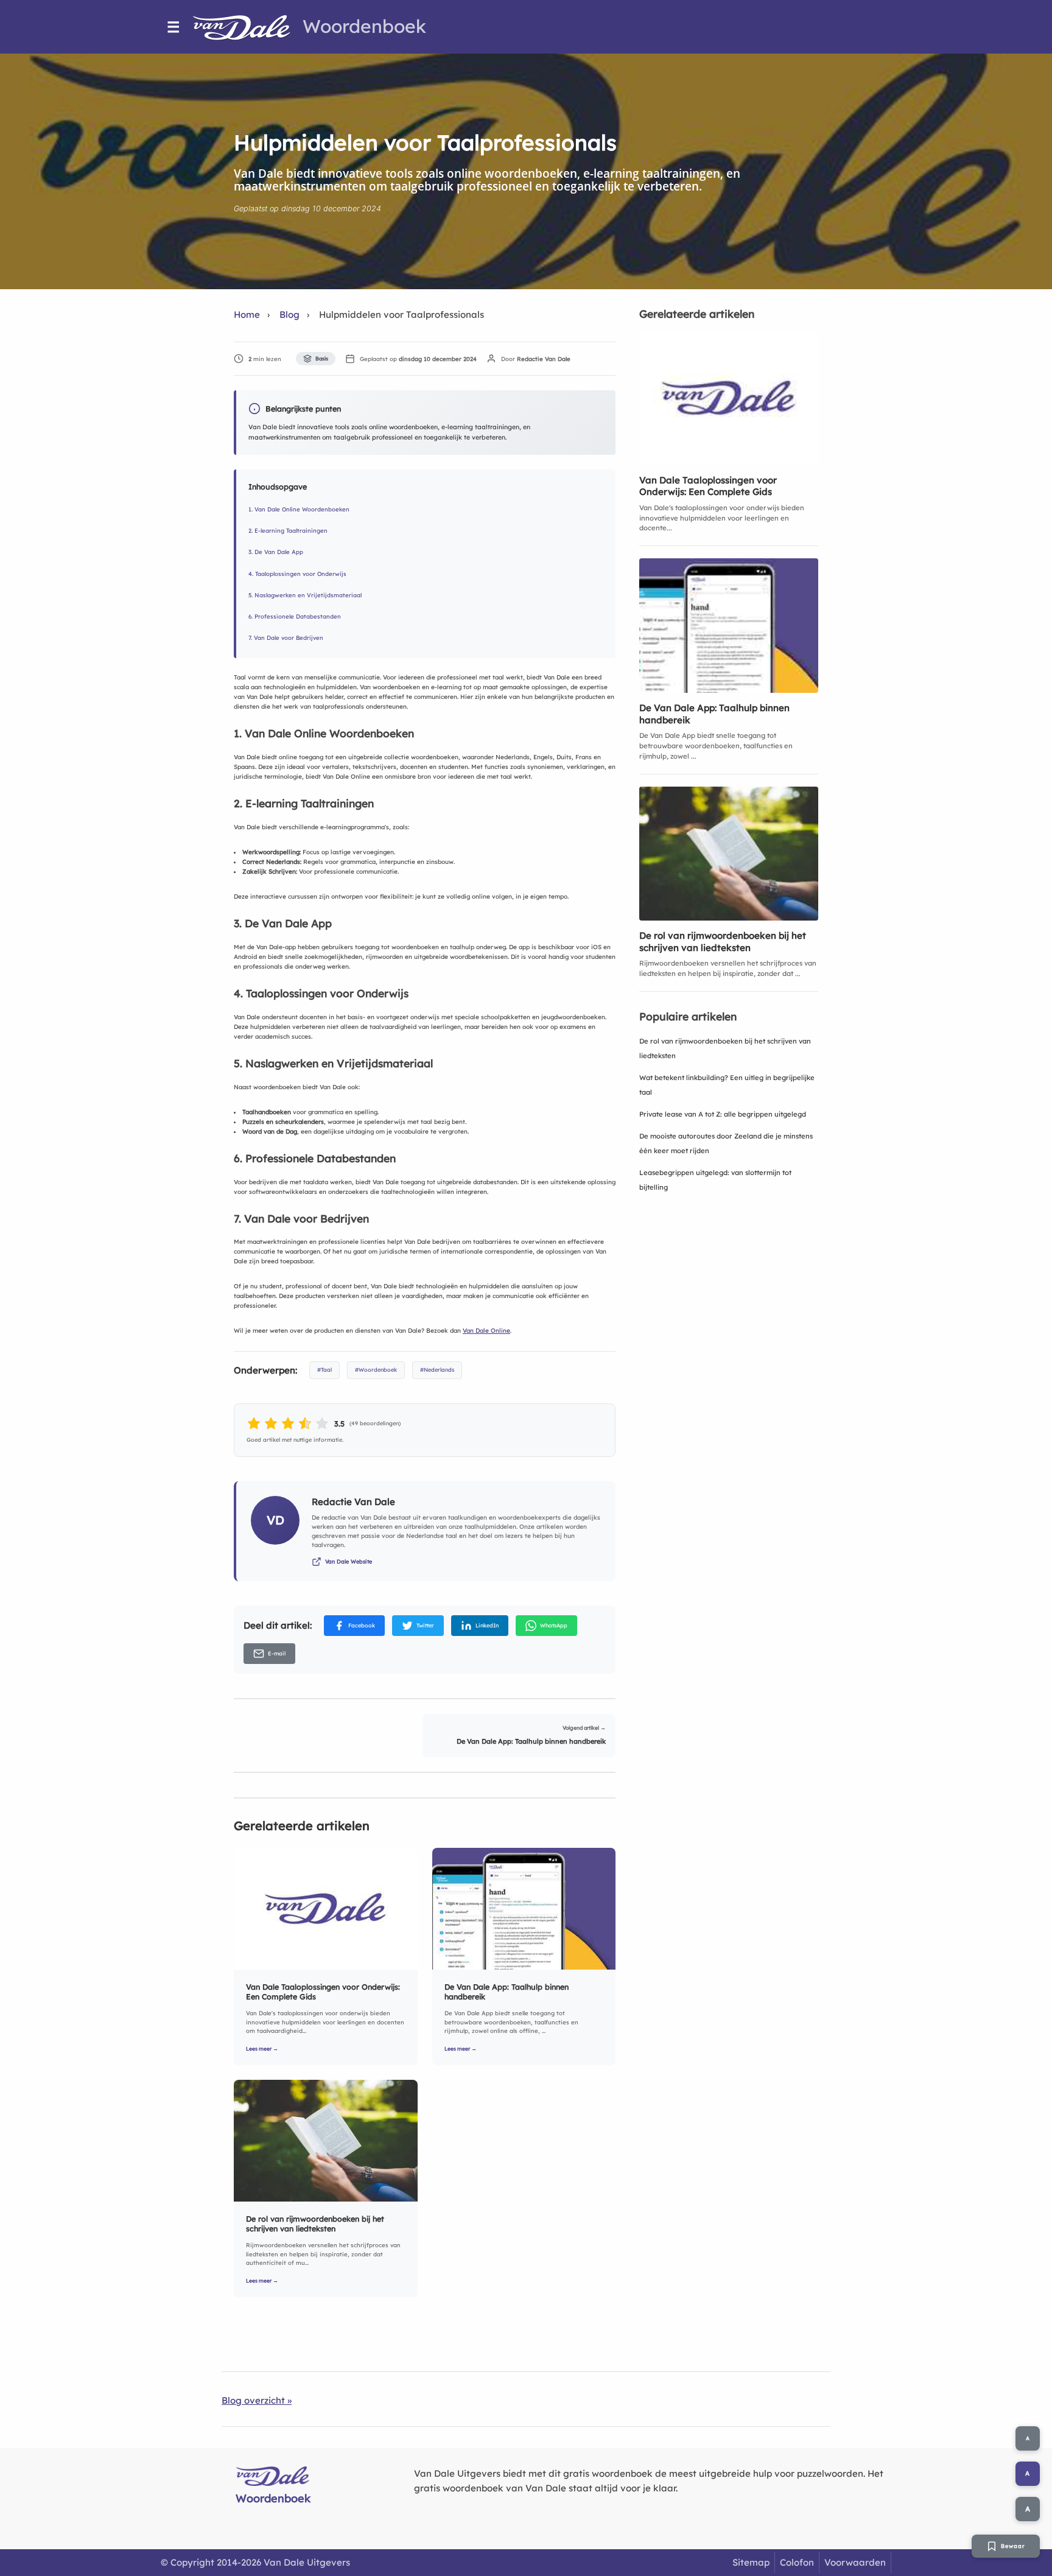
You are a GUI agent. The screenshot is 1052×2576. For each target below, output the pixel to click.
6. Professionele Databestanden (295, 616)
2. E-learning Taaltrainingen (288, 530)
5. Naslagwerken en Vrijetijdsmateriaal (305, 595)
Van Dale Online (486, 1331)
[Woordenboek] (248, 27)
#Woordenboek (376, 1370)
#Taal (324, 1370)
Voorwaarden (855, 2562)
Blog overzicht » (257, 2400)
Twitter (425, 1625)
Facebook (362, 1625)
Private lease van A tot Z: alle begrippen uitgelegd (723, 1114)
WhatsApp (554, 1625)
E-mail (277, 1653)
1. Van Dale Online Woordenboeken (299, 509)
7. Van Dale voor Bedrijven (286, 637)
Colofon (797, 2562)
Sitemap (751, 2562)
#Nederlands (437, 1370)
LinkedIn (487, 1625)
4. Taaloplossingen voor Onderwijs (297, 574)
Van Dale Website (349, 1561)
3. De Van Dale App (276, 552)
